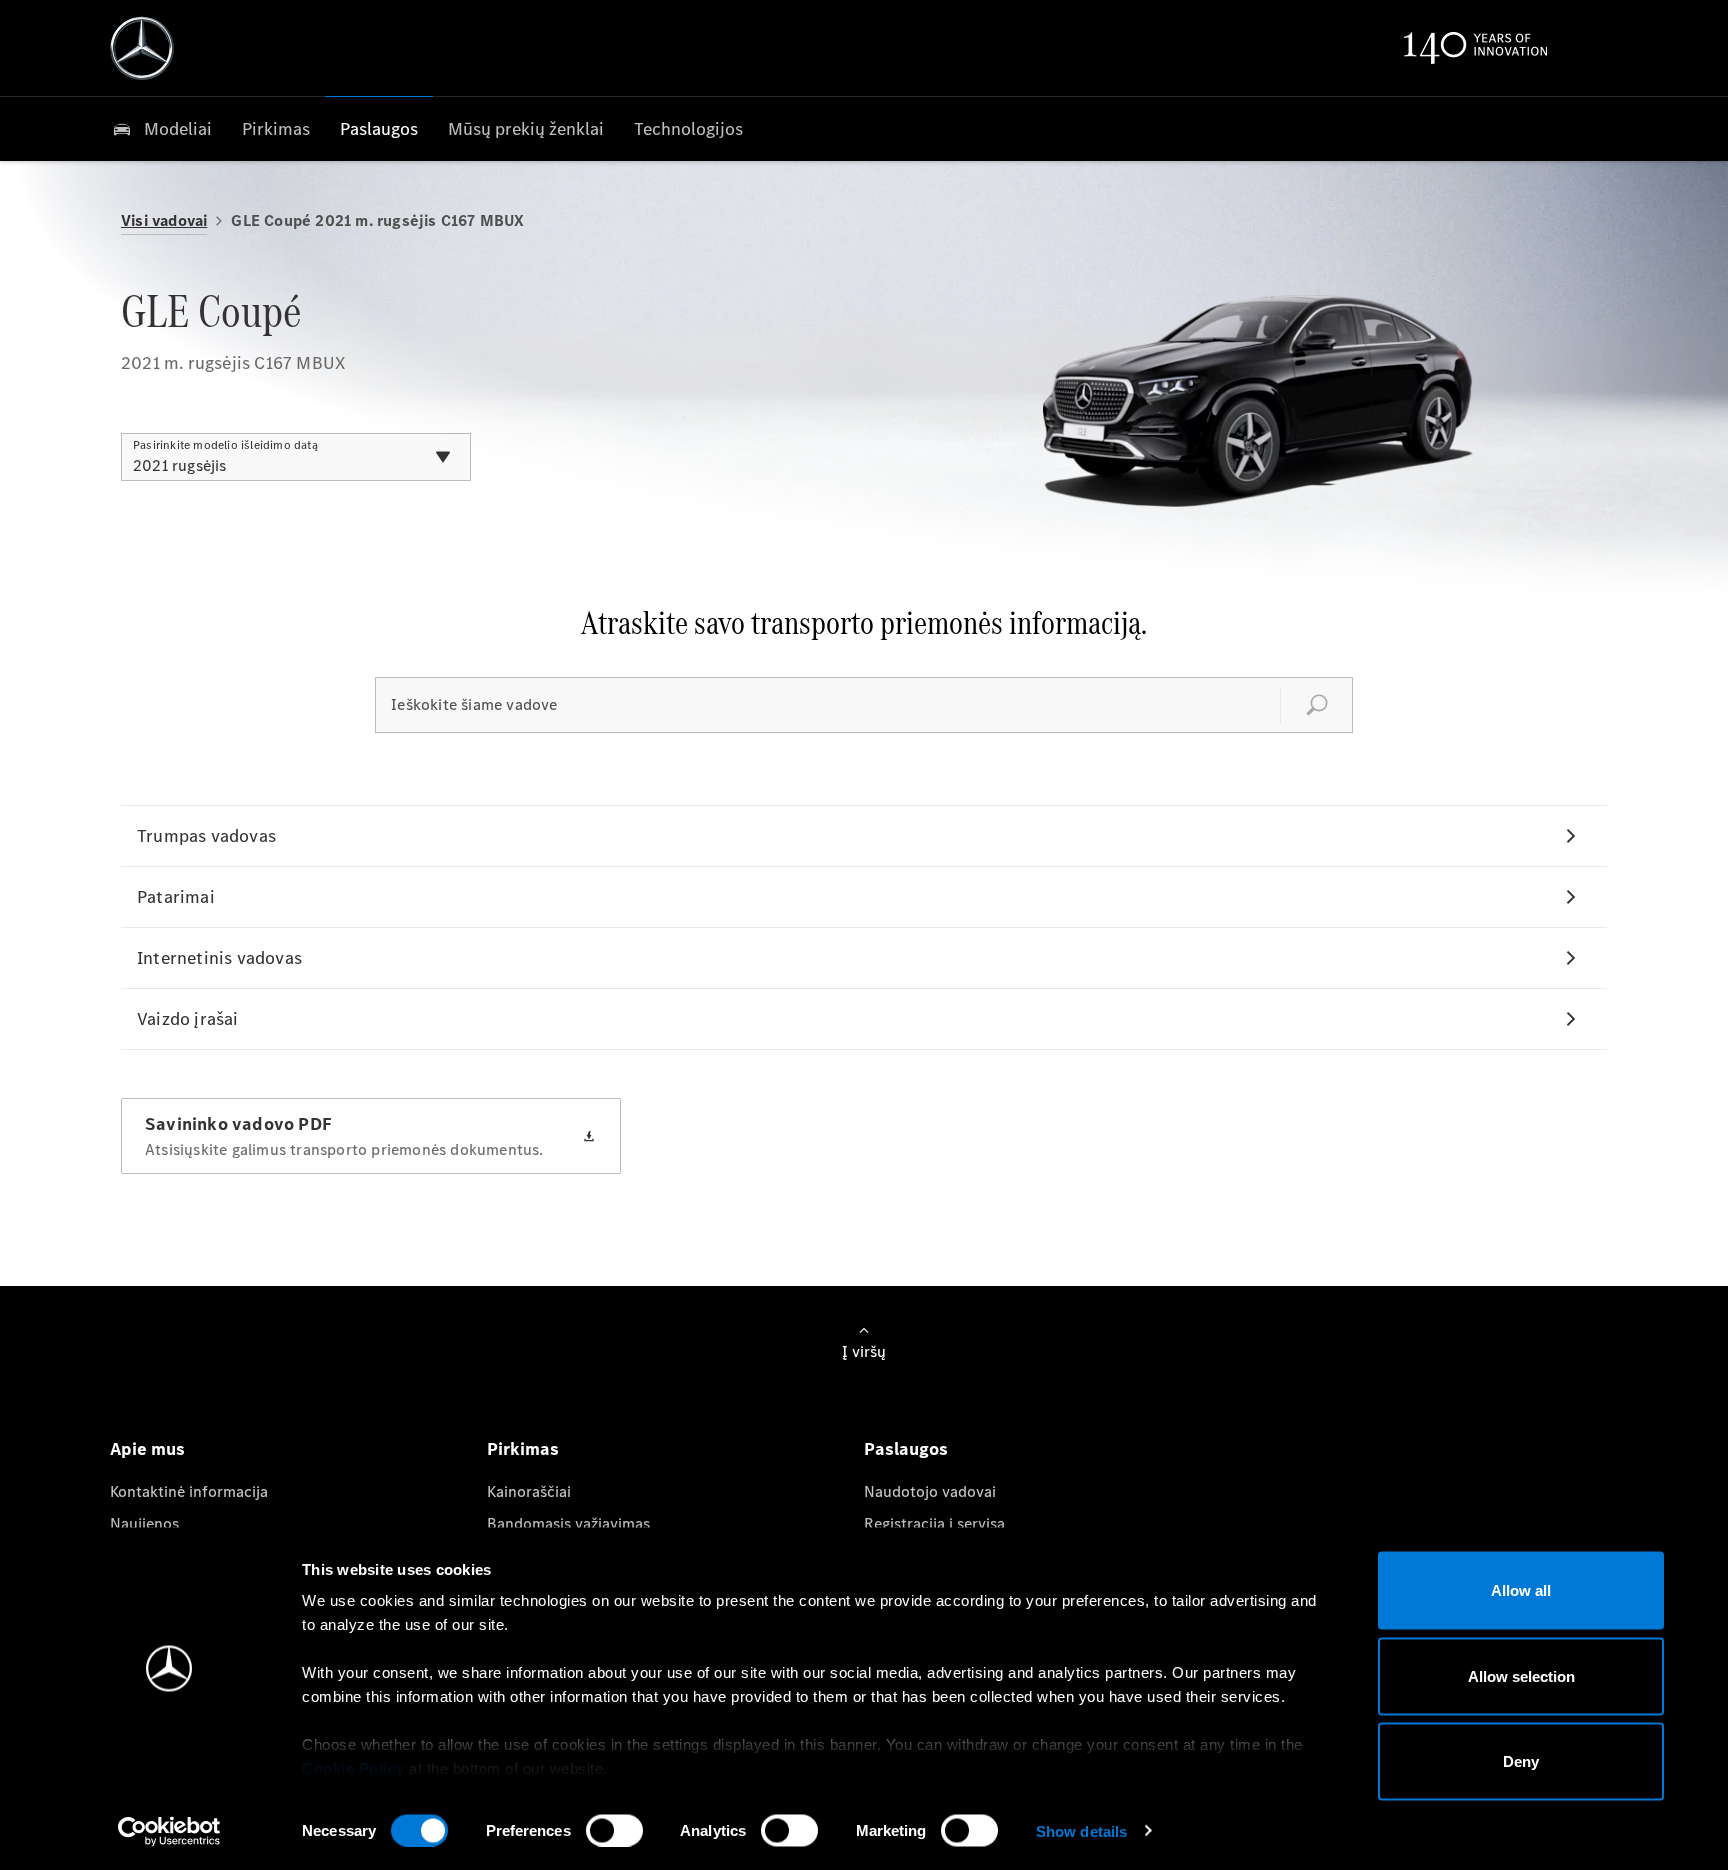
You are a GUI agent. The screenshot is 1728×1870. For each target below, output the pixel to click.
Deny (1521, 1761)
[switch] (614, 1830)
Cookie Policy (353, 1768)
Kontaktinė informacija (189, 1491)
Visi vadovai (164, 220)
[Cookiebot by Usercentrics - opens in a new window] (169, 1831)
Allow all (1521, 1590)
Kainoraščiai (529, 1491)
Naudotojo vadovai (930, 1491)
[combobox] (296, 457)
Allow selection (1521, 1675)
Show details (1081, 1830)
